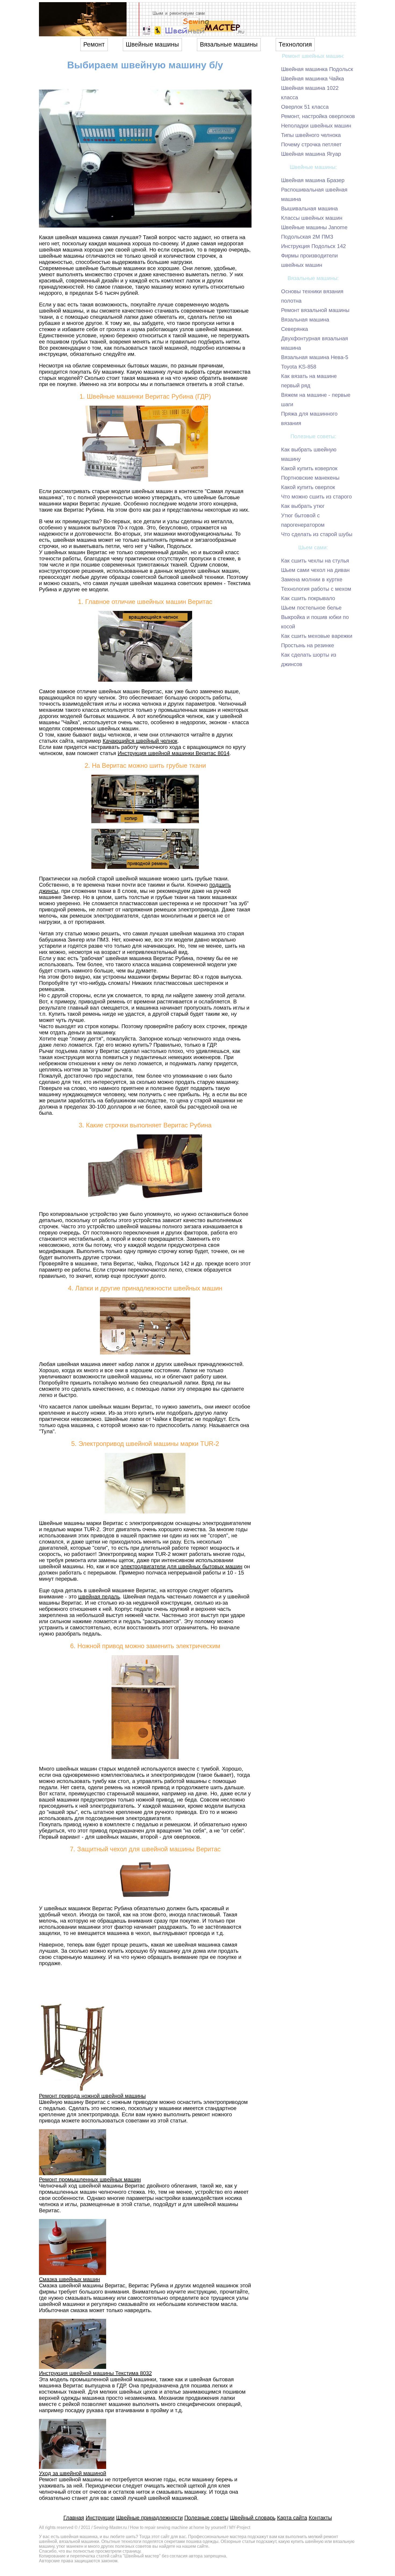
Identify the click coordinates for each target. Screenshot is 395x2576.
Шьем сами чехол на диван (315, 570)
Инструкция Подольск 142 (313, 246)
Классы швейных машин (312, 218)
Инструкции (100, 2518)
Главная (74, 2518)
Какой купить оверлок (308, 487)
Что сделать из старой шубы (317, 534)
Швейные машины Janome (314, 227)
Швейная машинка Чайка (313, 79)
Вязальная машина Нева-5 (315, 357)
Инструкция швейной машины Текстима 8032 (95, 2373)
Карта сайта (292, 2518)
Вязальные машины (229, 45)
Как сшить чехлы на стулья (315, 561)
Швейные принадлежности (149, 2518)
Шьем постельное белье (311, 608)
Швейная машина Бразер (313, 180)
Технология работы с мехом (316, 589)
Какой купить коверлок (309, 468)
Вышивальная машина (309, 208)
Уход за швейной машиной (73, 2473)
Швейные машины (152, 45)
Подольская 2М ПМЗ (307, 237)
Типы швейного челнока (311, 135)
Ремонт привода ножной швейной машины (92, 2096)
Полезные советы (206, 2518)
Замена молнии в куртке (312, 579)
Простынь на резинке (308, 645)
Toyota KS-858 (299, 367)
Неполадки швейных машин (316, 126)
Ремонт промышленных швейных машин (90, 2179)
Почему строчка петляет (311, 144)
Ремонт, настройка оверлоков (318, 116)
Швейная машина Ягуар (311, 154)
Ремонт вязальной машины (315, 310)
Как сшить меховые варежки (317, 636)
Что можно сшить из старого (316, 497)
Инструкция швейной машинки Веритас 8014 (174, 753)
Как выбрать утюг (303, 506)
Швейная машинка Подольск (317, 69)
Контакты (320, 2518)
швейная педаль (99, 1597)
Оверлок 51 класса (305, 107)
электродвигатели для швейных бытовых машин (182, 1566)
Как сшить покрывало (308, 598)
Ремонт (94, 45)
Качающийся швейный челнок (140, 741)
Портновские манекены (310, 478)
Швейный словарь (253, 2518)
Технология (295, 45)
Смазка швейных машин (69, 2279)
